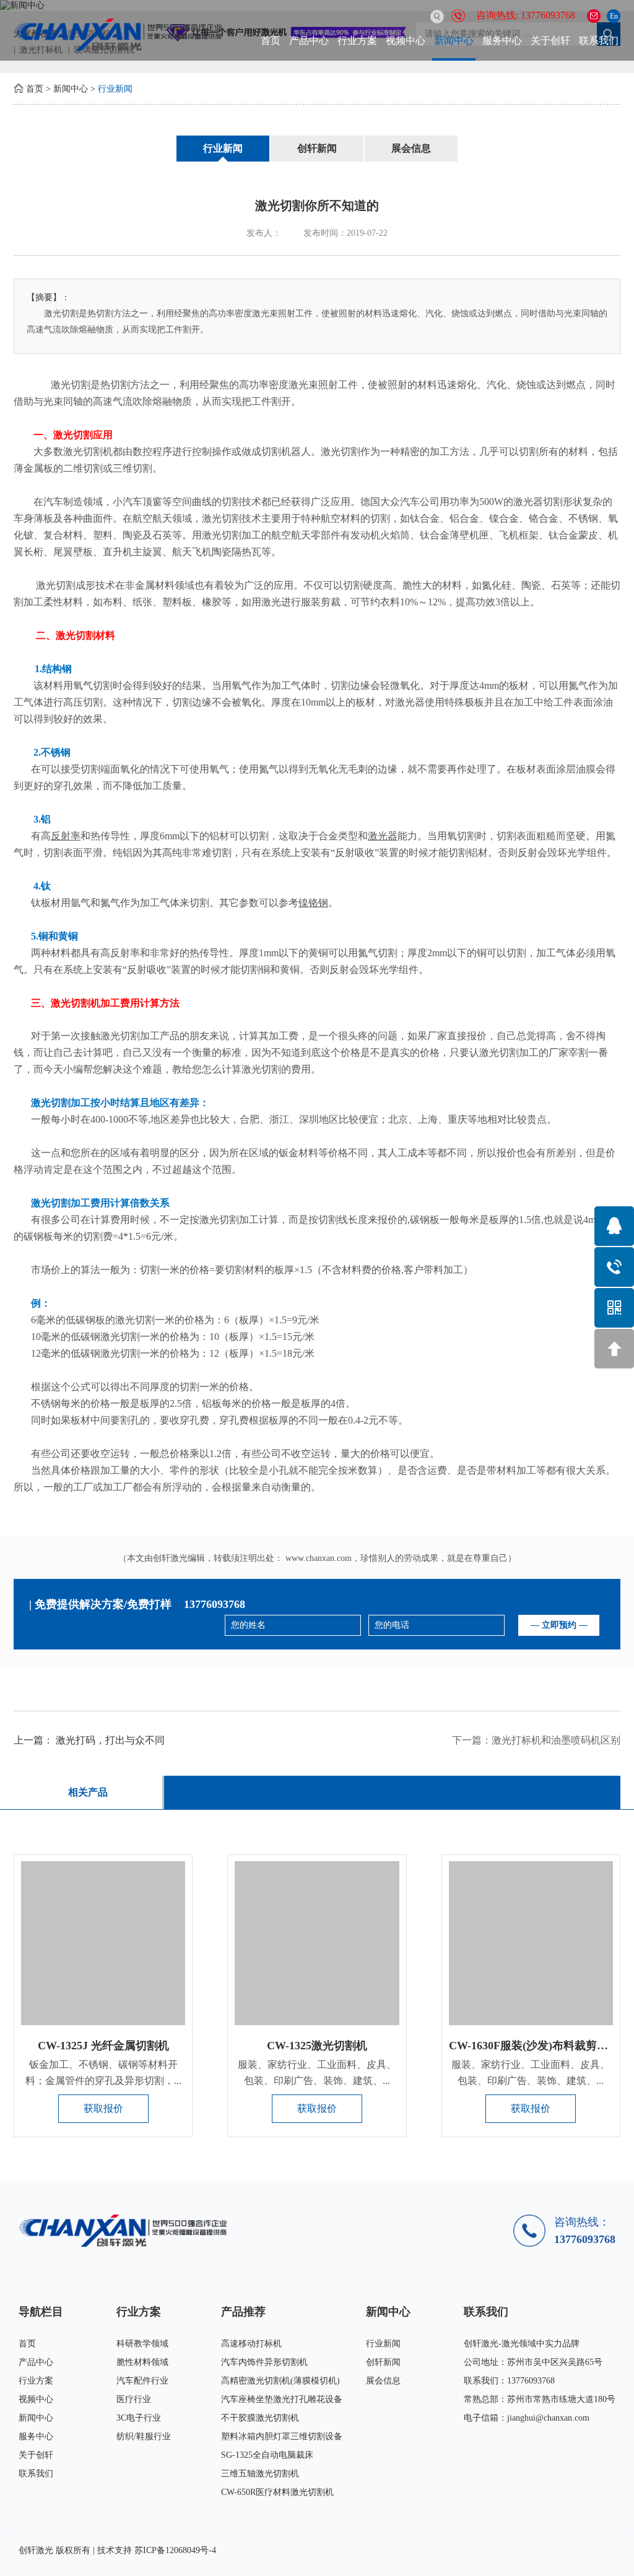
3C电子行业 (139, 2418)
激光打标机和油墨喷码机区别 (556, 1740)
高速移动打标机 (251, 2344)
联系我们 (599, 41)
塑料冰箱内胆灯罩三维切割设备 (282, 2436)
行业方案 (357, 41)
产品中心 (309, 41)
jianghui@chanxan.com (548, 2418)
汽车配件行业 (142, 2381)
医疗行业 (134, 2399)
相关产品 (88, 1792)
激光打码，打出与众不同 (110, 1740)
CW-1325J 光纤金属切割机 (103, 2046)
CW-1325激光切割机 (317, 2046)
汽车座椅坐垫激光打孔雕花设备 (282, 2399)
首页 (271, 41)
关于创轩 (550, 41)
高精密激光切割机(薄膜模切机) (280, 2381)
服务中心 (502, 41)
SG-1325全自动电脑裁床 (267, 2455)
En (614, 16)
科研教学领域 (142, 2344)
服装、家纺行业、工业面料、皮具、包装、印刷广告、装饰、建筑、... (317, 2072)
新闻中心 (454, 41)
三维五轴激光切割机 (260, 2474)
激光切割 (71, 385)
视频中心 (406, 41)
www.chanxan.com (319, 1558)
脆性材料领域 (142, 2362)
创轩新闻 (317, 148)
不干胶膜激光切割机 (260, 2418)
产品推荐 (243, 2312)
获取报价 (103, 2108)
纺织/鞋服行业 (144, 2436)
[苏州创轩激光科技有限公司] (127, 2230)
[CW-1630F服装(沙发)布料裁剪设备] (531, 1943)
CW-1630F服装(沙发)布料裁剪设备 (534, 2046)
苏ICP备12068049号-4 (175, 2550)
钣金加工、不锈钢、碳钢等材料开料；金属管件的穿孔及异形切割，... (103, 2072)
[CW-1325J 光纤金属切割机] (103, 1943)
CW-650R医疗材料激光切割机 (277, 2492)
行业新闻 (115, 89)
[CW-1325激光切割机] (317, 1943)
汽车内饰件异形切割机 (264, 2362)
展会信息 (411, 148)
